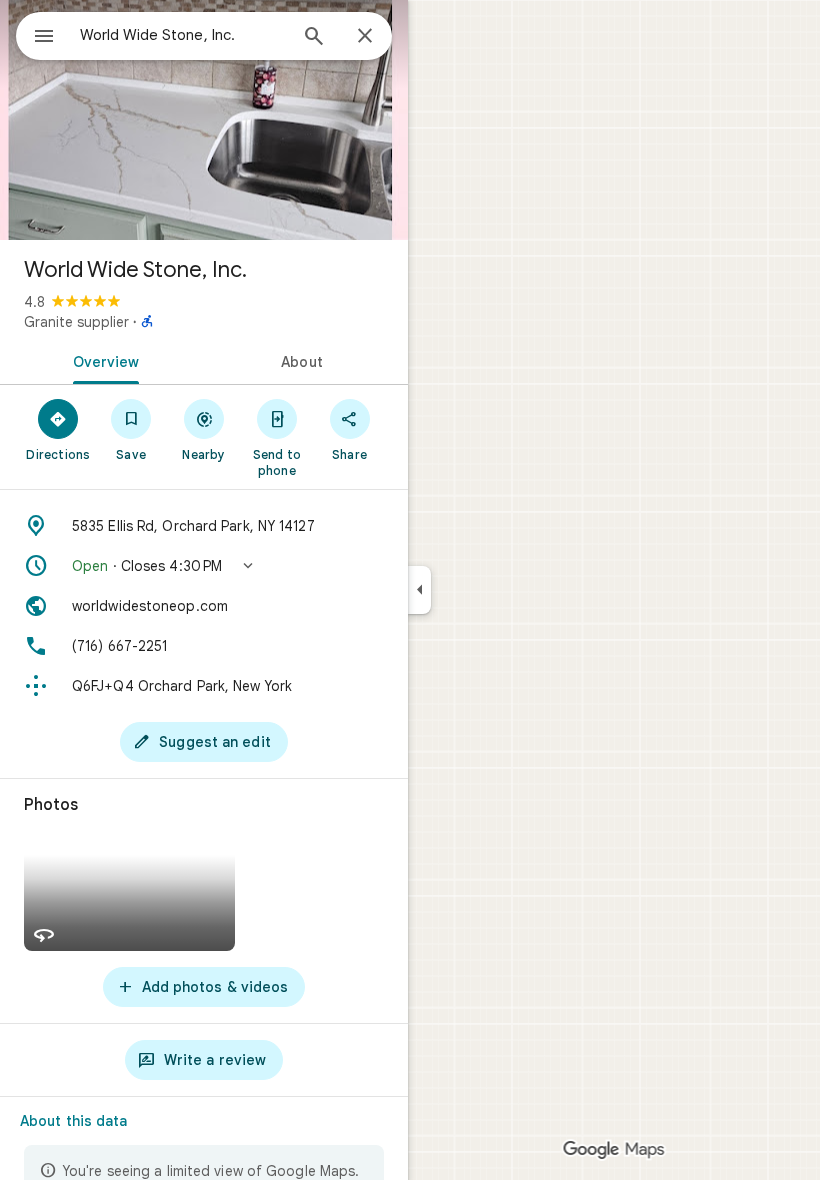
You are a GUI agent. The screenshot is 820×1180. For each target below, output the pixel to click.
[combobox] (183, 35)
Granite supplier (76, 322)
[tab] (102, 360)
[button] (204, 566)
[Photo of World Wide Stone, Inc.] (204, 120)
